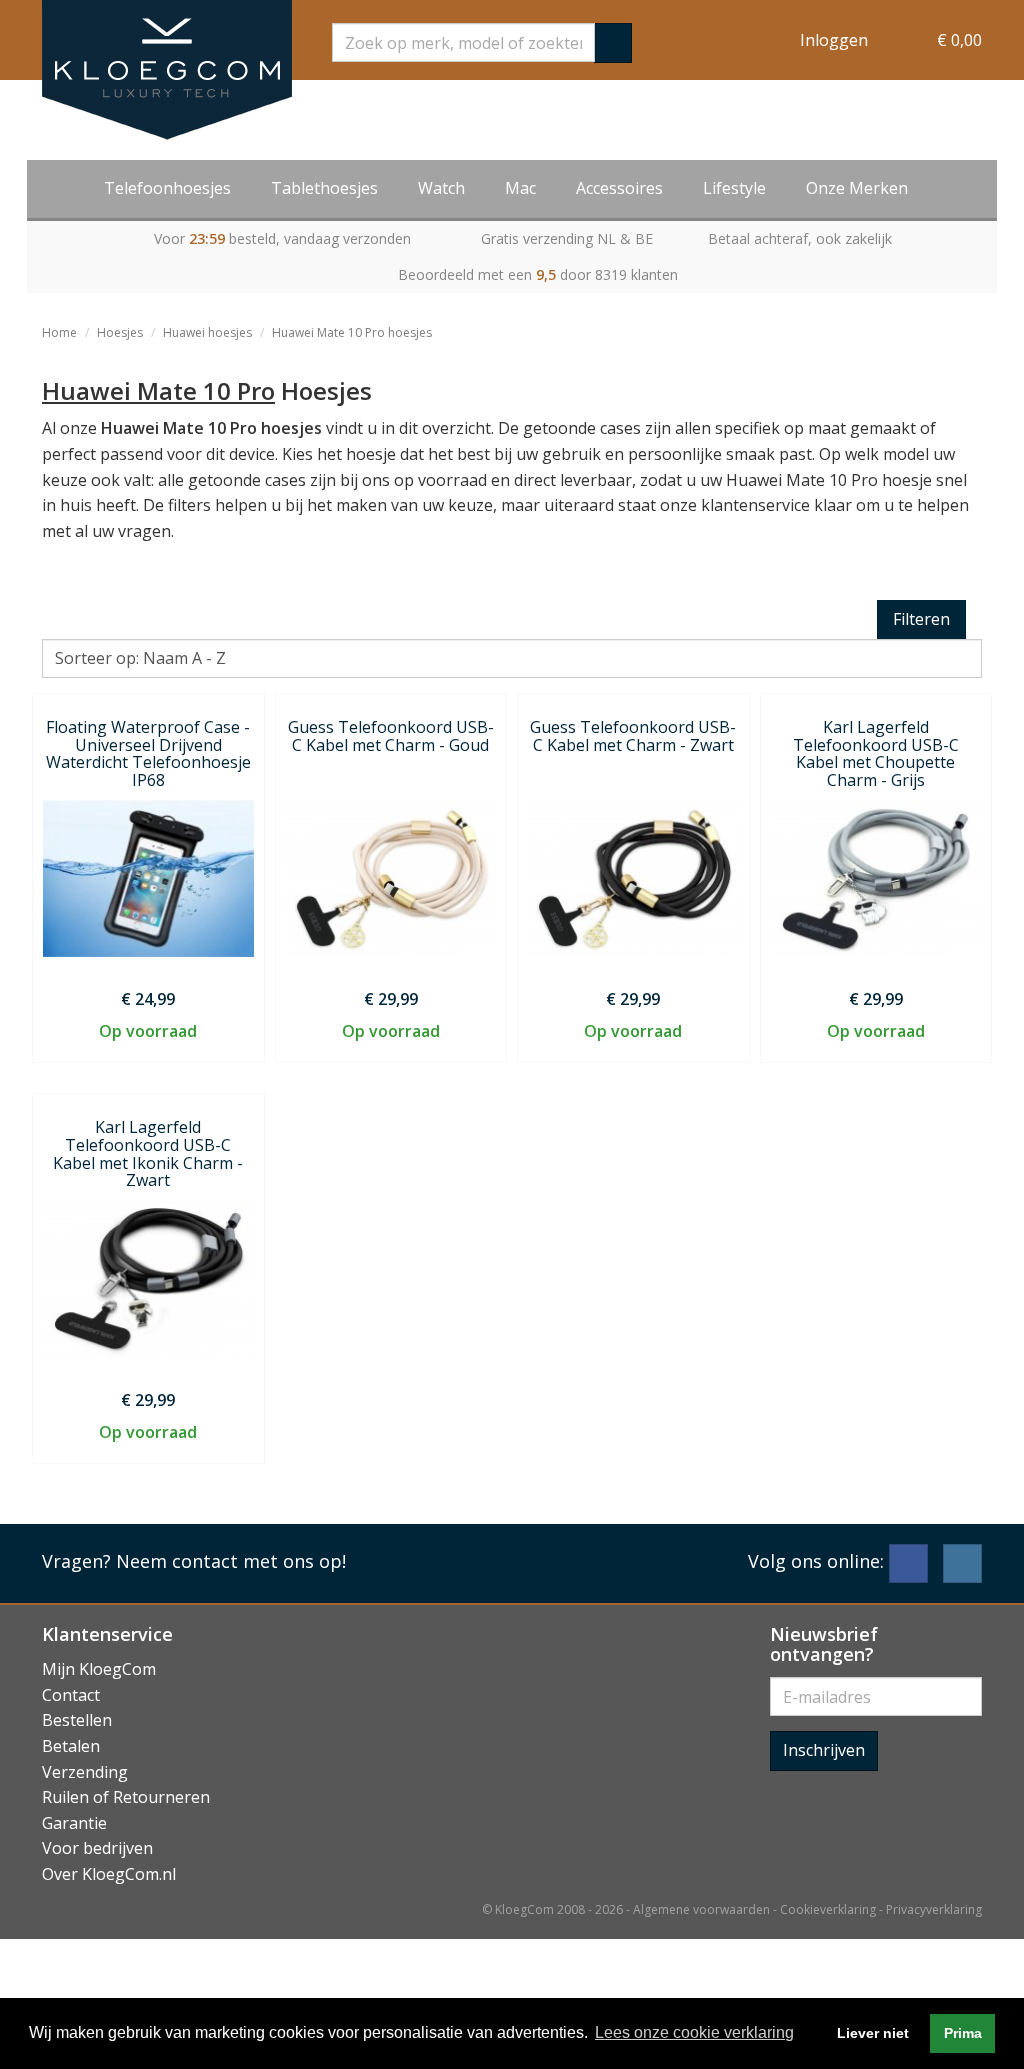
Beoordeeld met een (538, 274)
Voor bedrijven (97, 1848)
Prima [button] (963, 2033)
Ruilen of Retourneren (126, 1797)
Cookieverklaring (828, 1909)
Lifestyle (734, 188)
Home (59, 332)
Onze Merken (857, 188)
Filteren (921, 619)
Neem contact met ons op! (231, 1561)
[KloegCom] (167, 70)
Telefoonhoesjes (167, 188)
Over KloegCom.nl (109, 1874)
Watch (441, 188)
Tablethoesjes (324, 188)
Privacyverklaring (934, 1909)
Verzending (85, 1772)
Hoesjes (120, 332)
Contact (71, 1695)
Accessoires (619, 188)
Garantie (74, 1823)
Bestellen (77, 1720)
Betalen (71, 1746)
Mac (520, 188)
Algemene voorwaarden (701, 1909)
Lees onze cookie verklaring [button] (694, 2032)
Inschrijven (824, 1750)
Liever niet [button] (873, 2033)
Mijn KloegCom (99, 1669)
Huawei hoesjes (207, 332)
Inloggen (834, 40)
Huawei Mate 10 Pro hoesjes (352, 332)
